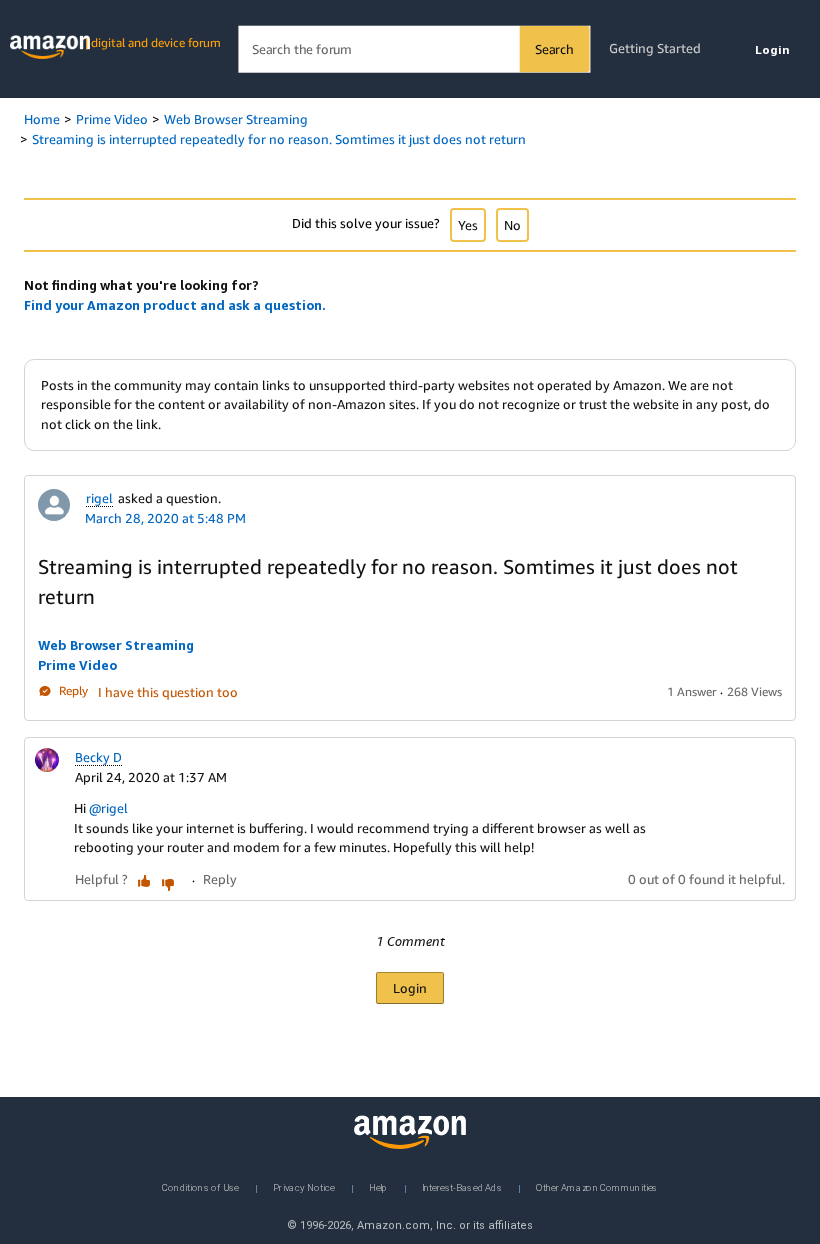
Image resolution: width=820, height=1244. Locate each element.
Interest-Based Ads (462, 1186)
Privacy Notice (304, 1186)
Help (378, 1186)
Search (554, 49)
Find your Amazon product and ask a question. (175, 305)
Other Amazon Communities (597, 1186)
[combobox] (413, 49)
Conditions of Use (200, 1186)
